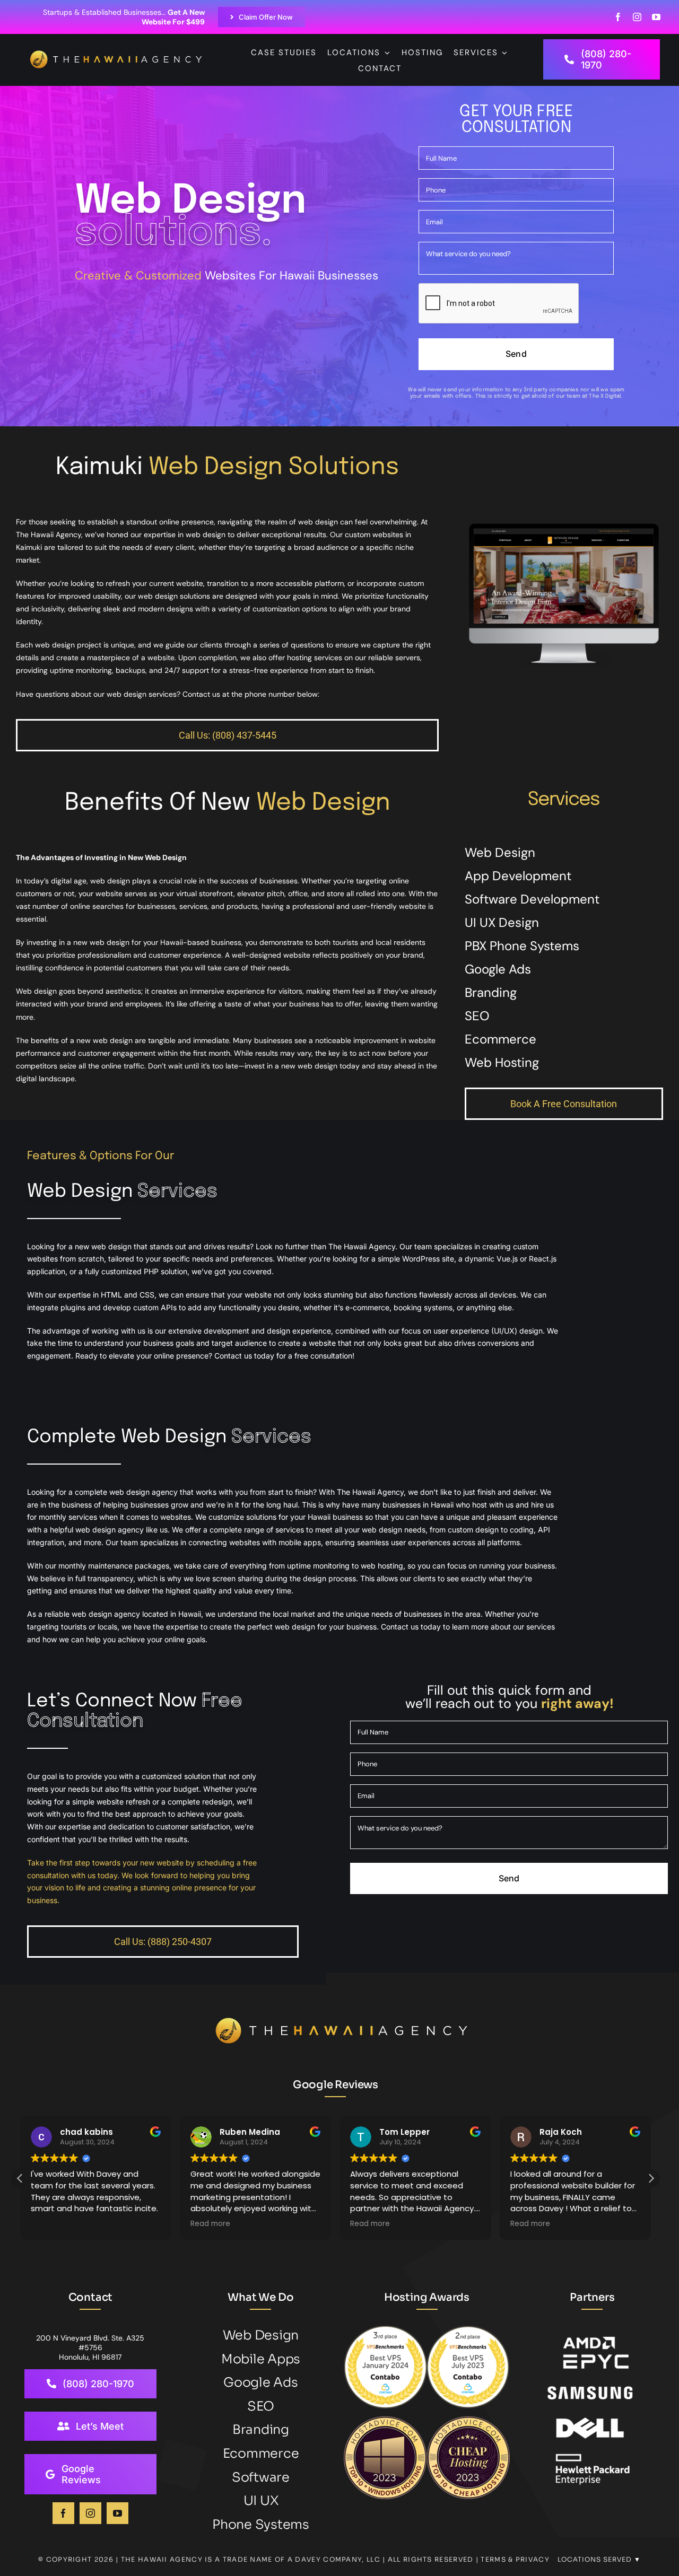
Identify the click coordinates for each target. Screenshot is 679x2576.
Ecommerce (500, 1039)
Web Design (500, 852)
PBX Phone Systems (522, 946)
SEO (477, 1016)
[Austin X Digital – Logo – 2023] (117, 56)
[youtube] (656, 17)
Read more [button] (51, 2224)
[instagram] (637, 17)
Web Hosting (502, 1062)
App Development (518, 876)
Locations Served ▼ (599, 2559)
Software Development (532, 899)
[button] (651, 2178)
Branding (491, 992)
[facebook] (618, 17)
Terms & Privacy (515, 2559)
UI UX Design (502, 922)
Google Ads (498, 969)
